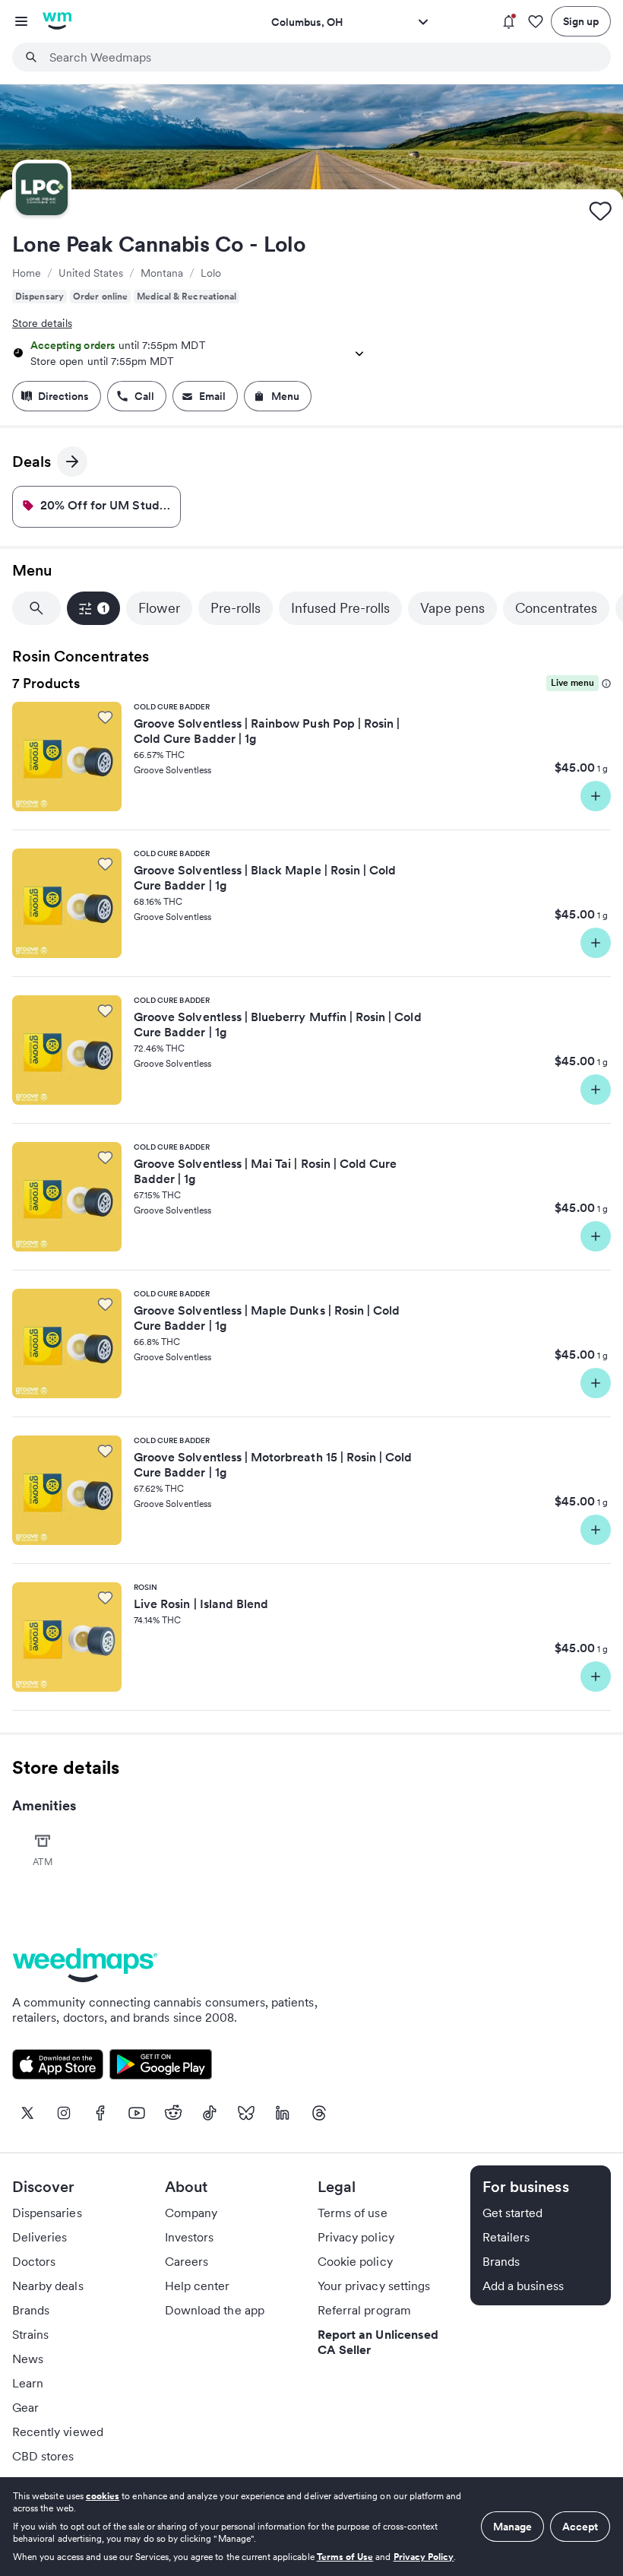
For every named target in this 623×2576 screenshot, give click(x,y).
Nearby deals (48, 2286)
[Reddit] (173, 2113)
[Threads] (319, 2113)
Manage (512, 2527)
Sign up (581, 21)
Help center (198, 2286)
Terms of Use (345, 2557)
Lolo (211, 273)
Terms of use (353, 2213)
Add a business (523, 2286)
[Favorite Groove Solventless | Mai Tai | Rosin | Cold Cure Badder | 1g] (105, 1157)
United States (91, 273)
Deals (40, 464)
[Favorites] (536, 22)
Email (212, 396)
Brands (31, 2310)
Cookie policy (355, 2261)
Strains (30, 2334)
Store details (42, 323)
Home (27, 273)
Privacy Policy (424, 2557)
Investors (189, 2237)
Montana (162, 273)
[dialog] (311, 2527)
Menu (285, 396)
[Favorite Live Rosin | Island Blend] (105, 1597)
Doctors (34, 2261)
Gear (25, 2407)
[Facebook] (100, 2113)
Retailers (506, 2237)
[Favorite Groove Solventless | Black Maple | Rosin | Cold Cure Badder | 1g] (105, 864)
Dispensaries (47, 2213)
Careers (187, 2261)
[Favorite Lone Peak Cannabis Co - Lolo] (600, 211)
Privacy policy (356, 2237)
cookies (103, 2496)
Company (191, 2213)
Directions (63, 396)
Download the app (215, 2310)
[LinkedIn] (283, 2113)
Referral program (364, 2310)
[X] (27, 2113)
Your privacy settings (374, 2286)
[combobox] (321, 57)
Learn (28, 2383)
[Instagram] (64, 2113)
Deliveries (40, 2237)
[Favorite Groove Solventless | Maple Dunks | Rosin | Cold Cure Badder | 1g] (105, 1304)
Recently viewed (58, 2432)
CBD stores (43, 2456)
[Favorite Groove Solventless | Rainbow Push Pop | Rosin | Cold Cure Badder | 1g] (105, 717)
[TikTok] (210, 2113)
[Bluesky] (246, 2113)
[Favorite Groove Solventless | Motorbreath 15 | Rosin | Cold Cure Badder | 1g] (105, 1451)
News (28, 2359)
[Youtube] (137, 2113)
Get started (513, 2213)
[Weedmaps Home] (57, 21)
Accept (580, 2527)
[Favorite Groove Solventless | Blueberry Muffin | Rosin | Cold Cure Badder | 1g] (105, 1010)
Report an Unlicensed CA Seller (378, 2342)
